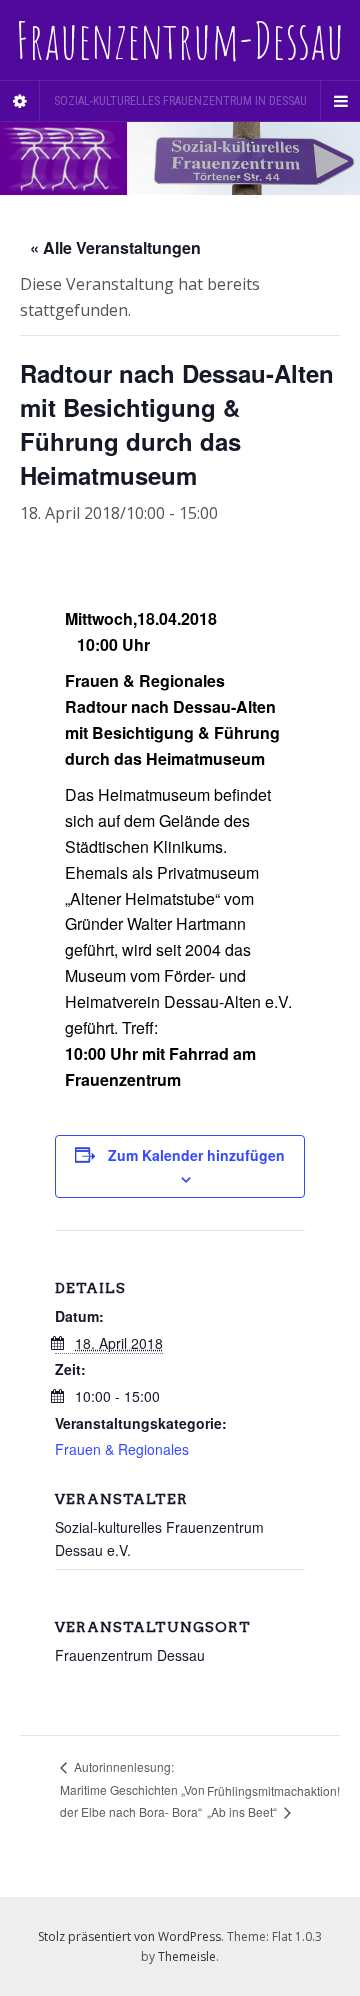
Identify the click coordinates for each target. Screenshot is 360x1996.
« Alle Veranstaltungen (115, 247)
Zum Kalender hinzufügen (196, 1155)
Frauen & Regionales (122, 1449)
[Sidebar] (20, 101)
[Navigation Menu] (340, 101)
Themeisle (187, 1956)
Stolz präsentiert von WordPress (129, 1936)
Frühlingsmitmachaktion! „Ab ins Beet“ (273, 1801)
